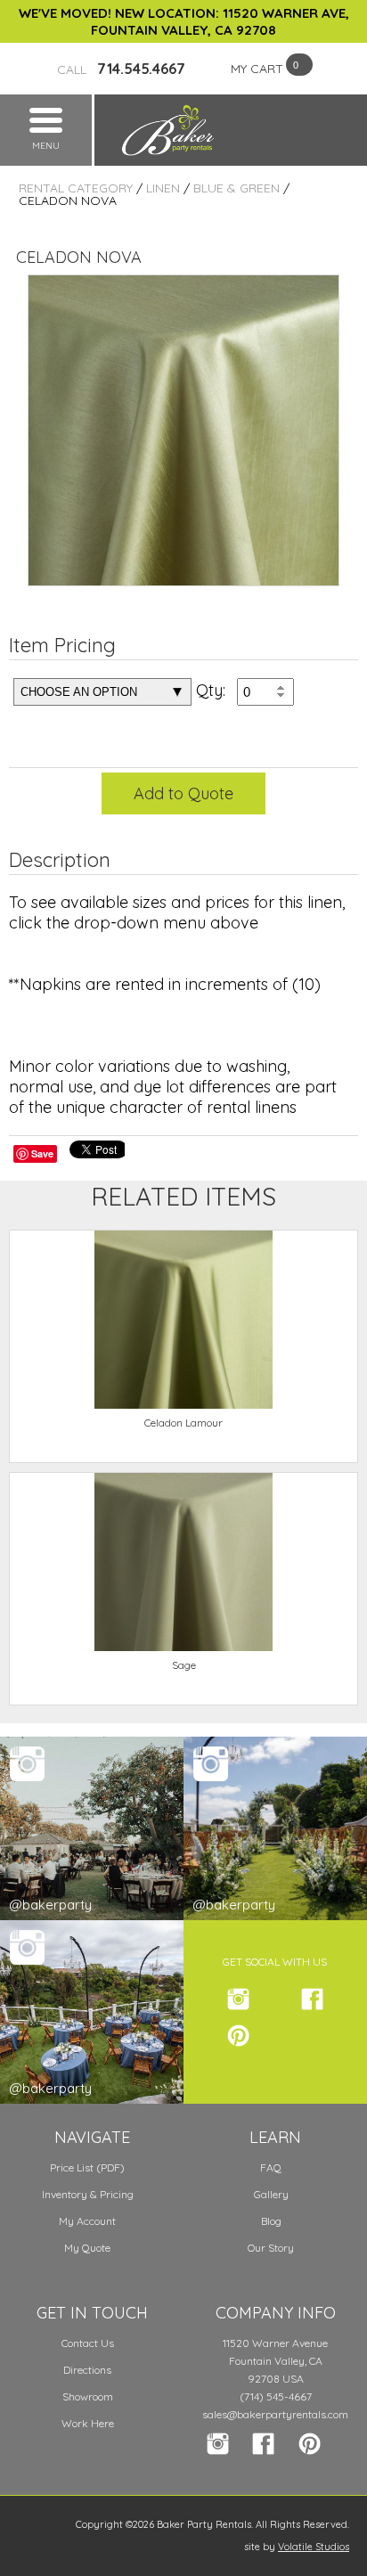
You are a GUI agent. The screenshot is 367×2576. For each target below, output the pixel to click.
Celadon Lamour (183, 1423)
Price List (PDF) (87, 2167)
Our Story (271, 2248)
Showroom (88, 2396)
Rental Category (76, 188)
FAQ (271, 2167)
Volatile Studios (314, 2547)
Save (42, 1153)
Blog (271, 2221)
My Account (87, 2221)
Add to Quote (183, 793)
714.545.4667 (121, 69)
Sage (184, 1665)
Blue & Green (237, 188)
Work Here (88, 2423)
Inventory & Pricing (88, 2194)
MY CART (257, 69)
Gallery (271, 2194)
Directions (87, 2370)
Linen (163, 188)
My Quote (87, 2248)
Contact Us (88, 2343)
